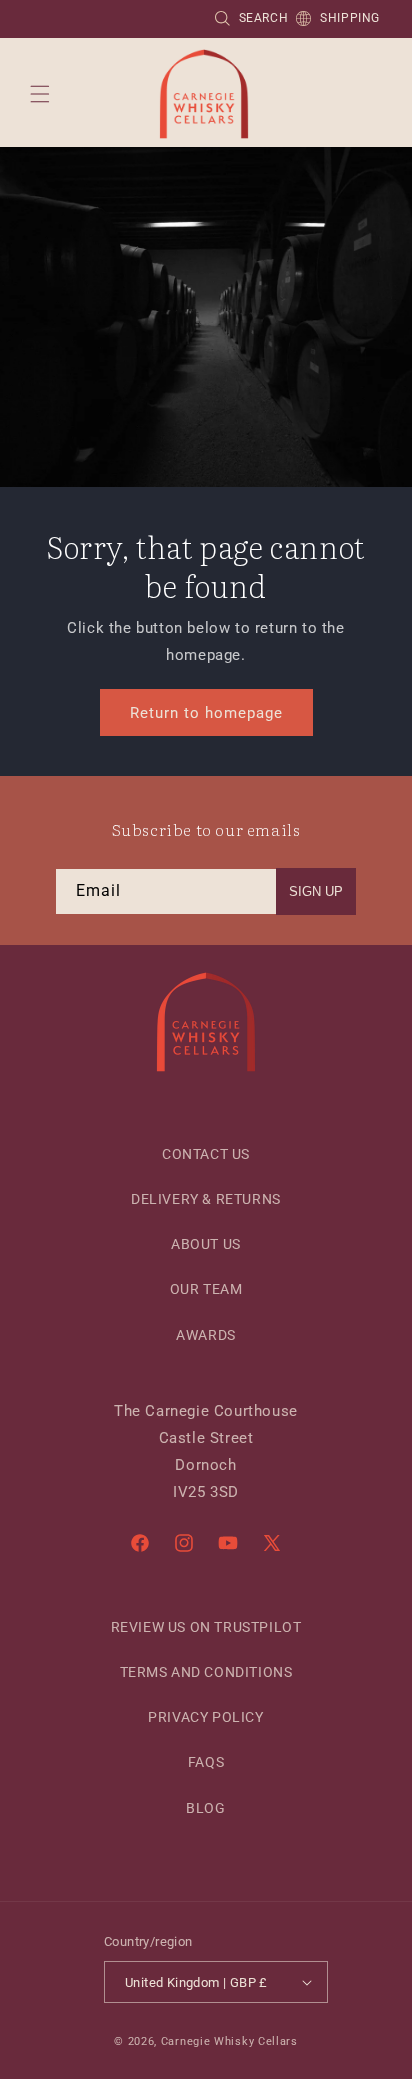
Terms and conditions (206, 1672)
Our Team (206, 1289)
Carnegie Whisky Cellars (229, 2041)
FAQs (206, 1762)
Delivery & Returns (206, 1199)
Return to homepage (206, 712)
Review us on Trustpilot (206, 1627)
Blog (205, 1808)
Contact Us (206, 1154)
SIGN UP (316, 891)
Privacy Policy (205, 1717)
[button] (40, 94)
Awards (206, 1335)
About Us (206, 1244)
